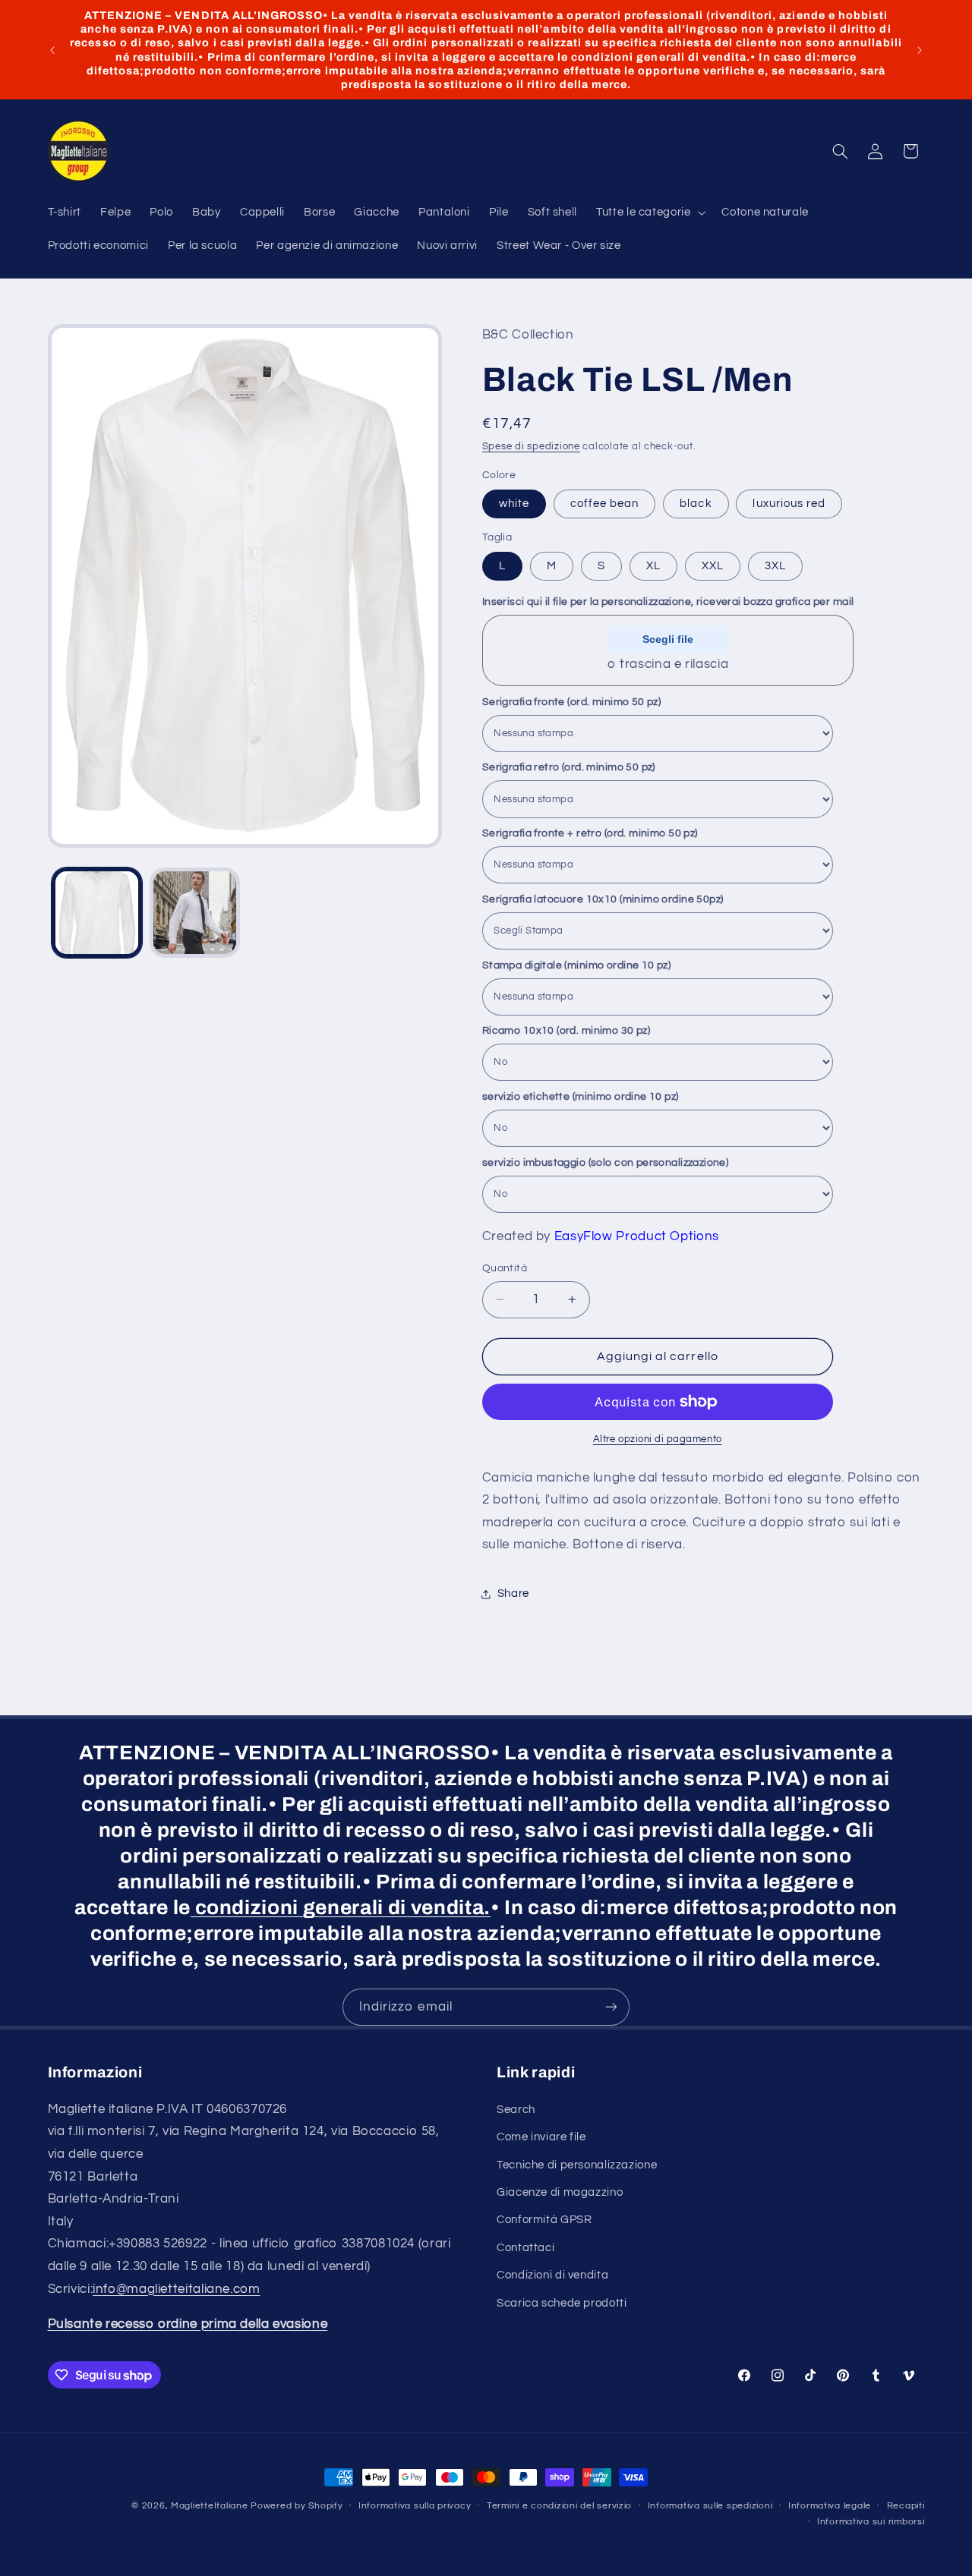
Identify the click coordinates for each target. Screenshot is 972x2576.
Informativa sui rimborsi (871, 2522)
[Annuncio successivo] (920, 50)
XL (653, 566)
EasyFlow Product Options (637, 1236)
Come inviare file (541, 2137)
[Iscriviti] (611, 2007)
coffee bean (605, 504)
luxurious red (789, 504)
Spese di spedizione (531, 447)
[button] (650, 213)
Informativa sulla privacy (415, 2507)
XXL (713, 566)
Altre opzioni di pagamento (658, 1439)
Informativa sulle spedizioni (710, 2507)
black (696, 504)
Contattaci (525, 2247)
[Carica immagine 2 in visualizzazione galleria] (195, 913)
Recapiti (906, 2507)
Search (516, 2109)
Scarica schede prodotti (562, 2302)
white (514, 504)
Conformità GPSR (544, 2220)
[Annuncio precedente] (52, 50)
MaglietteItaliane (210, 2506)
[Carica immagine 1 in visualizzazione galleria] (97, 913)
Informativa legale (830, 2507)
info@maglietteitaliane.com (176, 2288)
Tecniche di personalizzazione (577, 2164)
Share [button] (513, 1594)
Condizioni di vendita (552, 2275)
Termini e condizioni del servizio (559, 2507)
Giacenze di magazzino (560, 2192)
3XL (775, 566)
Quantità (505, 1268)
